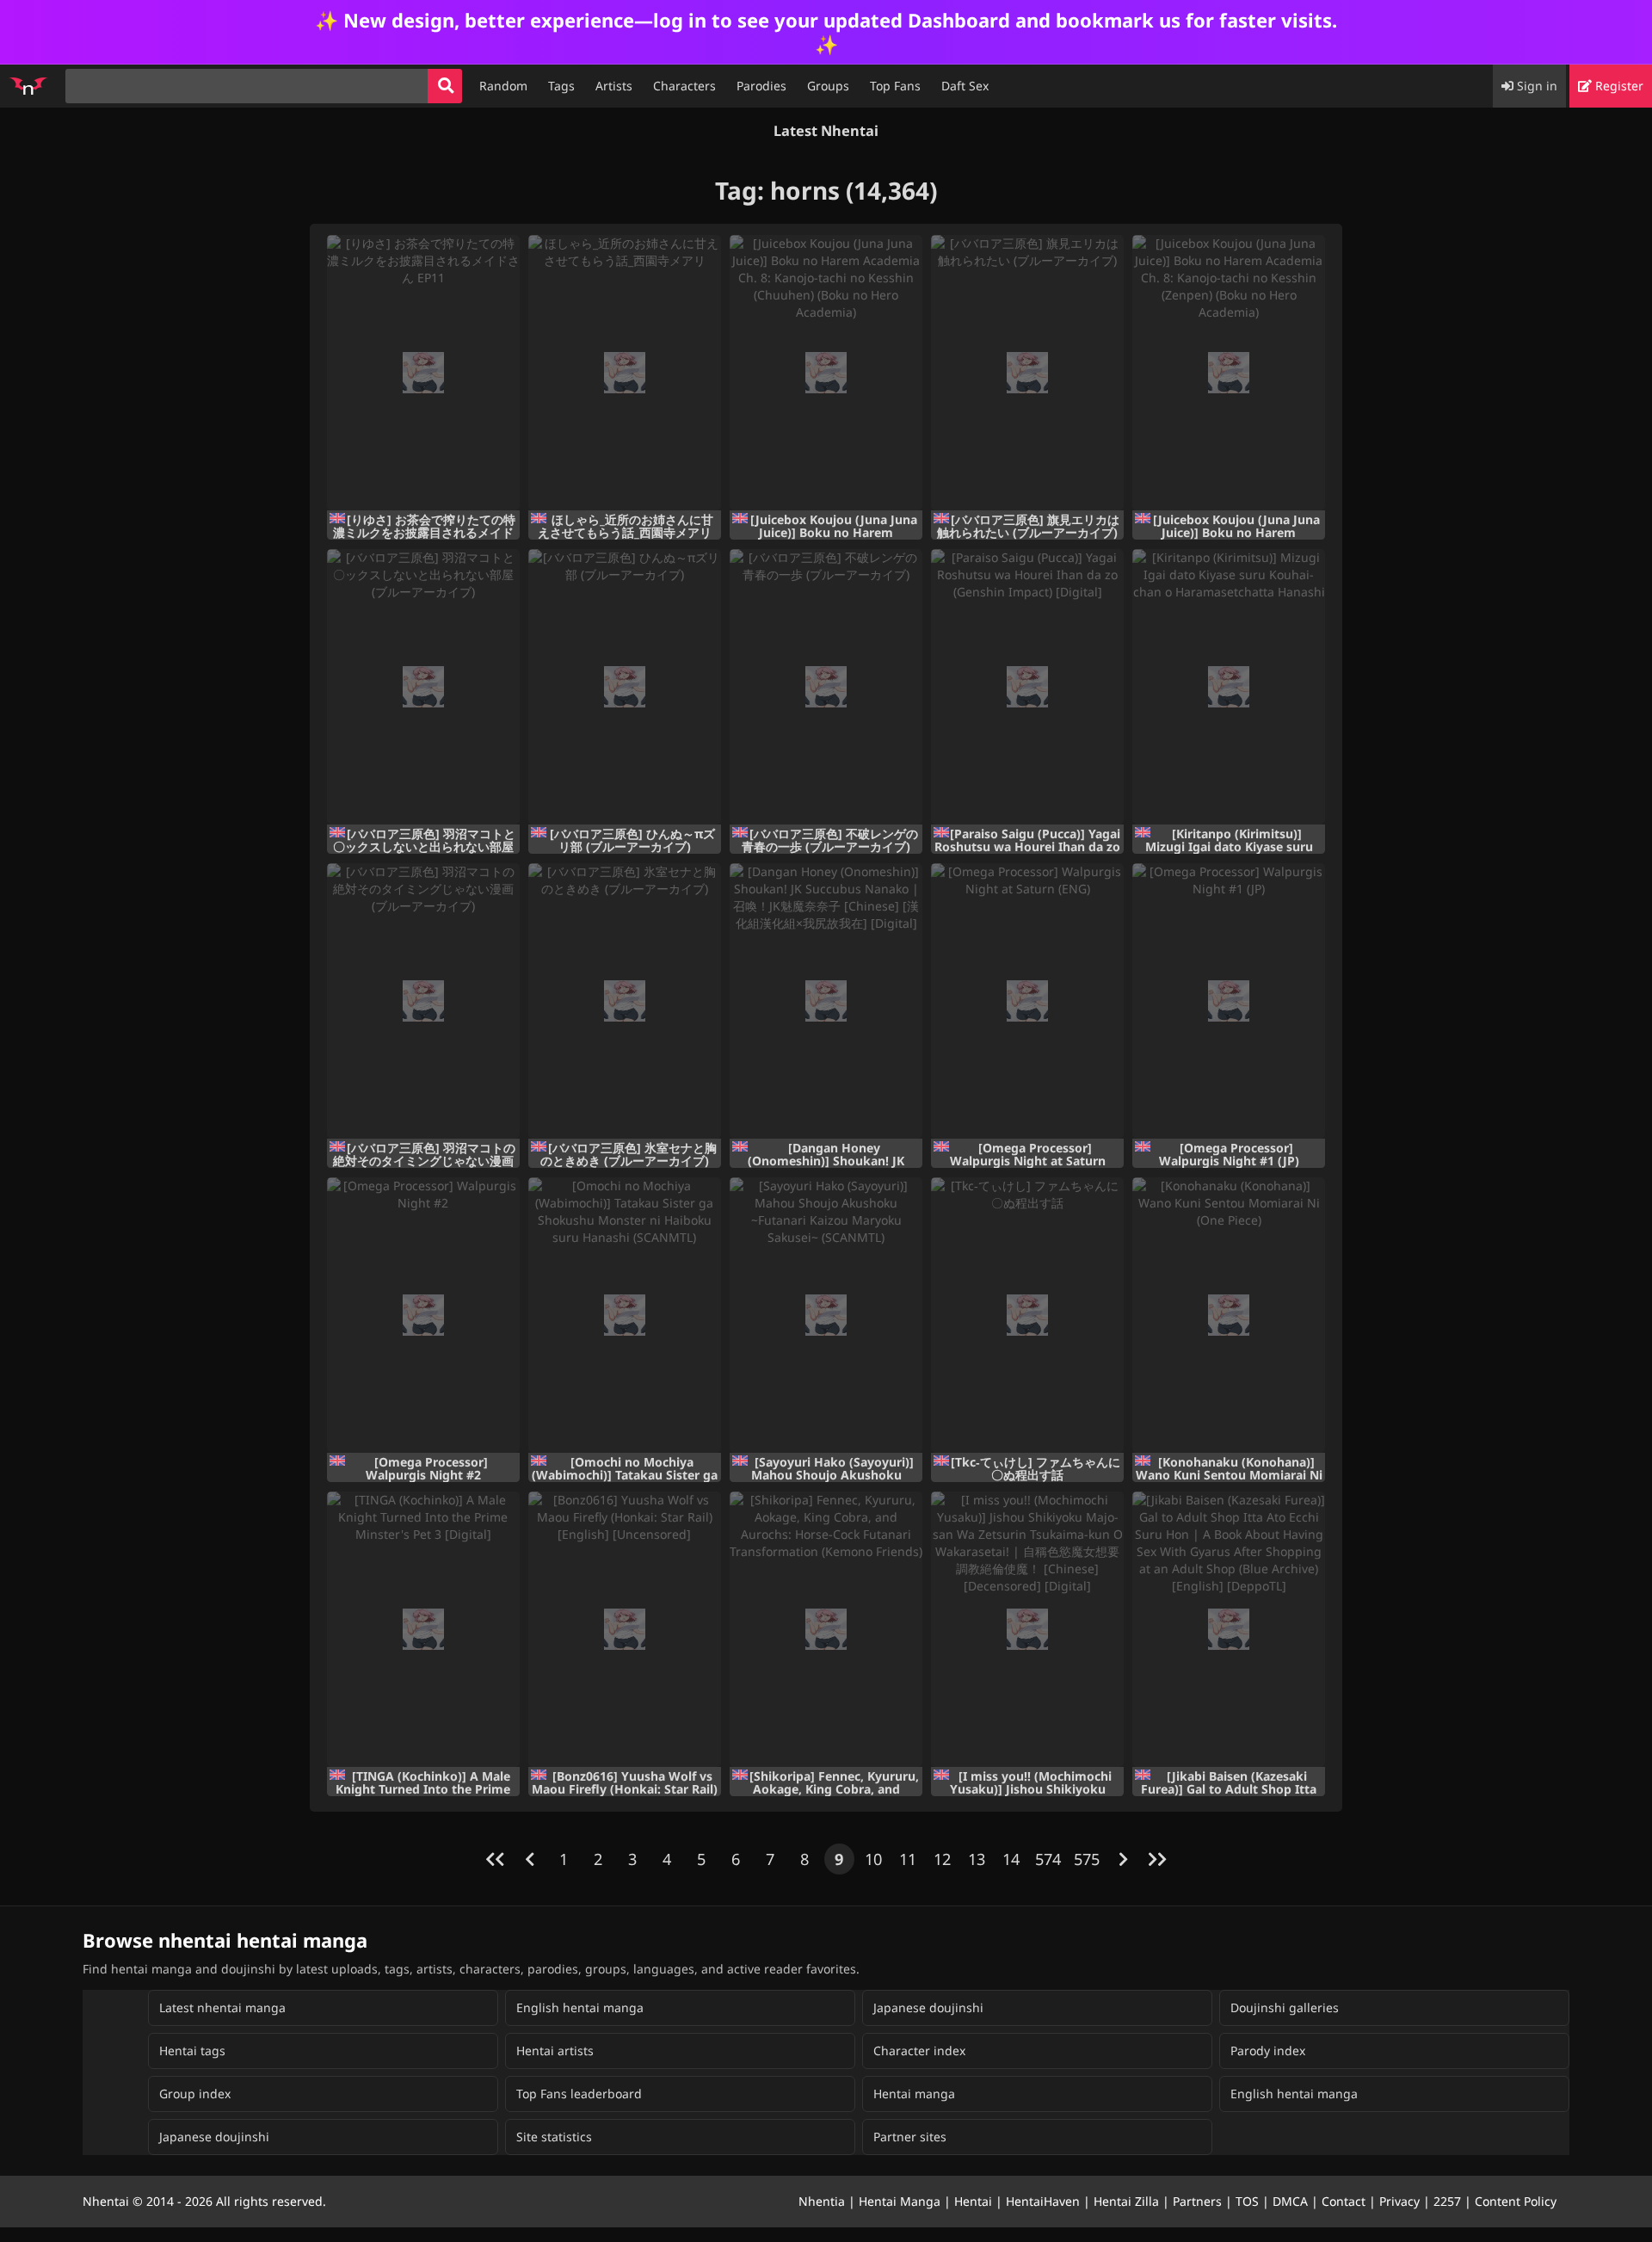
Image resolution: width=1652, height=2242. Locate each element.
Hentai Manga (900, 2201)
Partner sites (910, 2137)
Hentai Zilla (1126, 2201)
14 (1011, 1859)
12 (942, 1859)
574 (1048, 1859)
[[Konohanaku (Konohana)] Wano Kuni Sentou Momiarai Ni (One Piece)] (1229, 1315)
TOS (1247, 2201)
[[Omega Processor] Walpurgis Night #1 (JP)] (1229, 1001)
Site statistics (554, 2137)
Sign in (1535, 86)
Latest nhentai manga (222, 2007)
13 (977, 1859)
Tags (561, 86)
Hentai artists (555, 2051)
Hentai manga (914, 2094)
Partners (1197, 2201)
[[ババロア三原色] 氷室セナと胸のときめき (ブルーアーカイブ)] (625, 1001)
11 (908, 1859)
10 (873, 1859)
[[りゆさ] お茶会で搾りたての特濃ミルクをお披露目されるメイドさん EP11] (423, 373)
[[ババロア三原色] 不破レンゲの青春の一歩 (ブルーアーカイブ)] (826, 687)
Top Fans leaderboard (579, 2094)
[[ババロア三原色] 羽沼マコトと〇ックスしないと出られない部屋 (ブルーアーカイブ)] (423, 687)
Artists (614, 86)
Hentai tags (192, 2051)
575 (1087, 1859)
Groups (828, 86)
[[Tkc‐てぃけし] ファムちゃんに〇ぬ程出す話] (1027, 1315)
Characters (684, 86)
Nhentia (822, 2201)
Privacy (1399, 2201)
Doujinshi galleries (1285, 2007)
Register (1618, 86)
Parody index (1268, 2051)
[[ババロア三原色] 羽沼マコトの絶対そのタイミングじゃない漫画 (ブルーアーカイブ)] (423, 1001)
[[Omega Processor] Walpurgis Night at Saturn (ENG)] (1027, 1001)
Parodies (761, 86)
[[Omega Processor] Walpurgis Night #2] (423, 1315)
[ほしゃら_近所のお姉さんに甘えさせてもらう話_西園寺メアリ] (625, 373)
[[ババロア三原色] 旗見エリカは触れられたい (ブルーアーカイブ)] (1027, 373)
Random (503, 86)
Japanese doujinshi (928, 2007)
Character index (919, 2051)
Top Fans (895, 86)
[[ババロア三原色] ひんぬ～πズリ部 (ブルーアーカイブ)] (625, 687)
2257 (1447, 2201)
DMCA (1290, 2201)
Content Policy (1516, 2201)
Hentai (973, 2201)
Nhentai (106, 2201)
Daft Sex (965, 86)
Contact (1344, 2201)
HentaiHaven (1043, 2201)
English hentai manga (580, 2007)
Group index (195, 2094)
